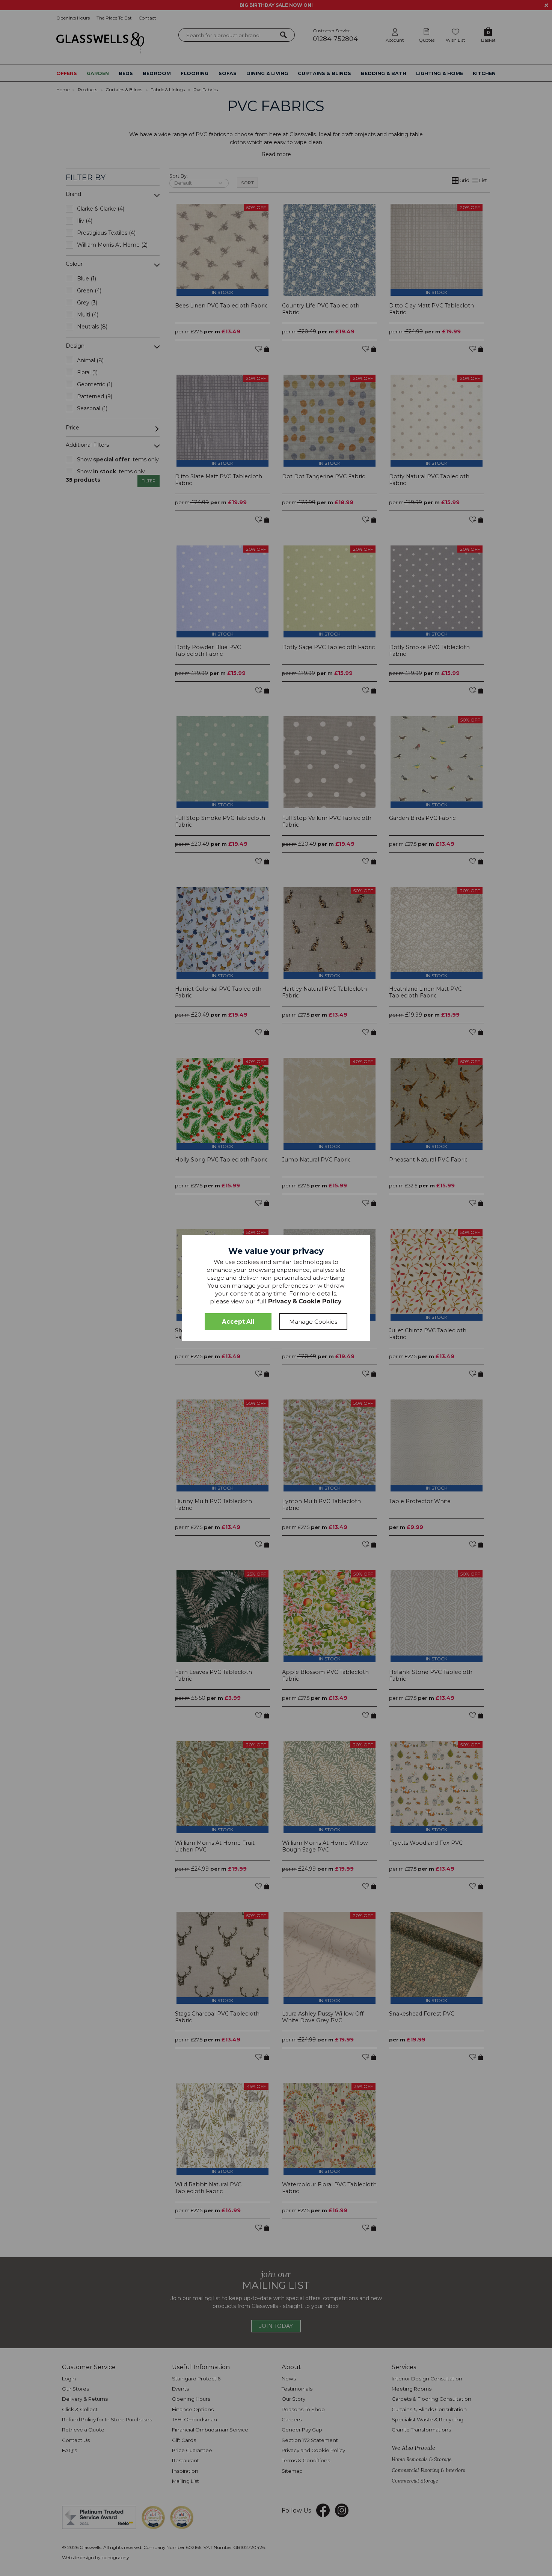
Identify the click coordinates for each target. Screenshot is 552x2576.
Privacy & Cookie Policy (305, 1301)
